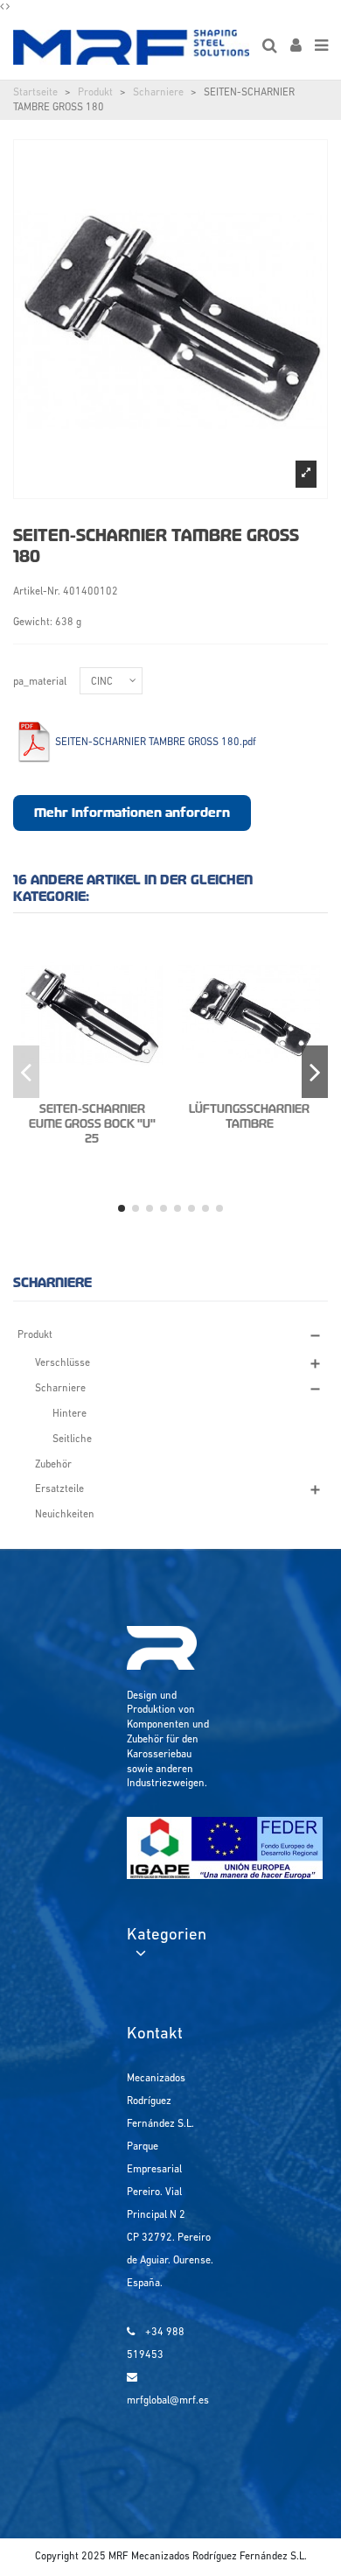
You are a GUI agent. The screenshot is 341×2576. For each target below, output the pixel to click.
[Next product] (8, 7)
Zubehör (53, 1465)
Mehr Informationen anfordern (132, 813)
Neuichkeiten (65, 1515)
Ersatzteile (59, 1489)
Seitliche (72, 1439)
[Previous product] (3, 7)
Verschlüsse (63, 1363)
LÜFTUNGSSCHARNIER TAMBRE (249, 1116)
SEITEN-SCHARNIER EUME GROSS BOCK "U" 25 (92, 1124)
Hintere (70, 1414)
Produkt (95, 93)
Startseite (35, 93)
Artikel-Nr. (37, 592)
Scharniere (158, 93)
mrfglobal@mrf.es (168, 2401)
